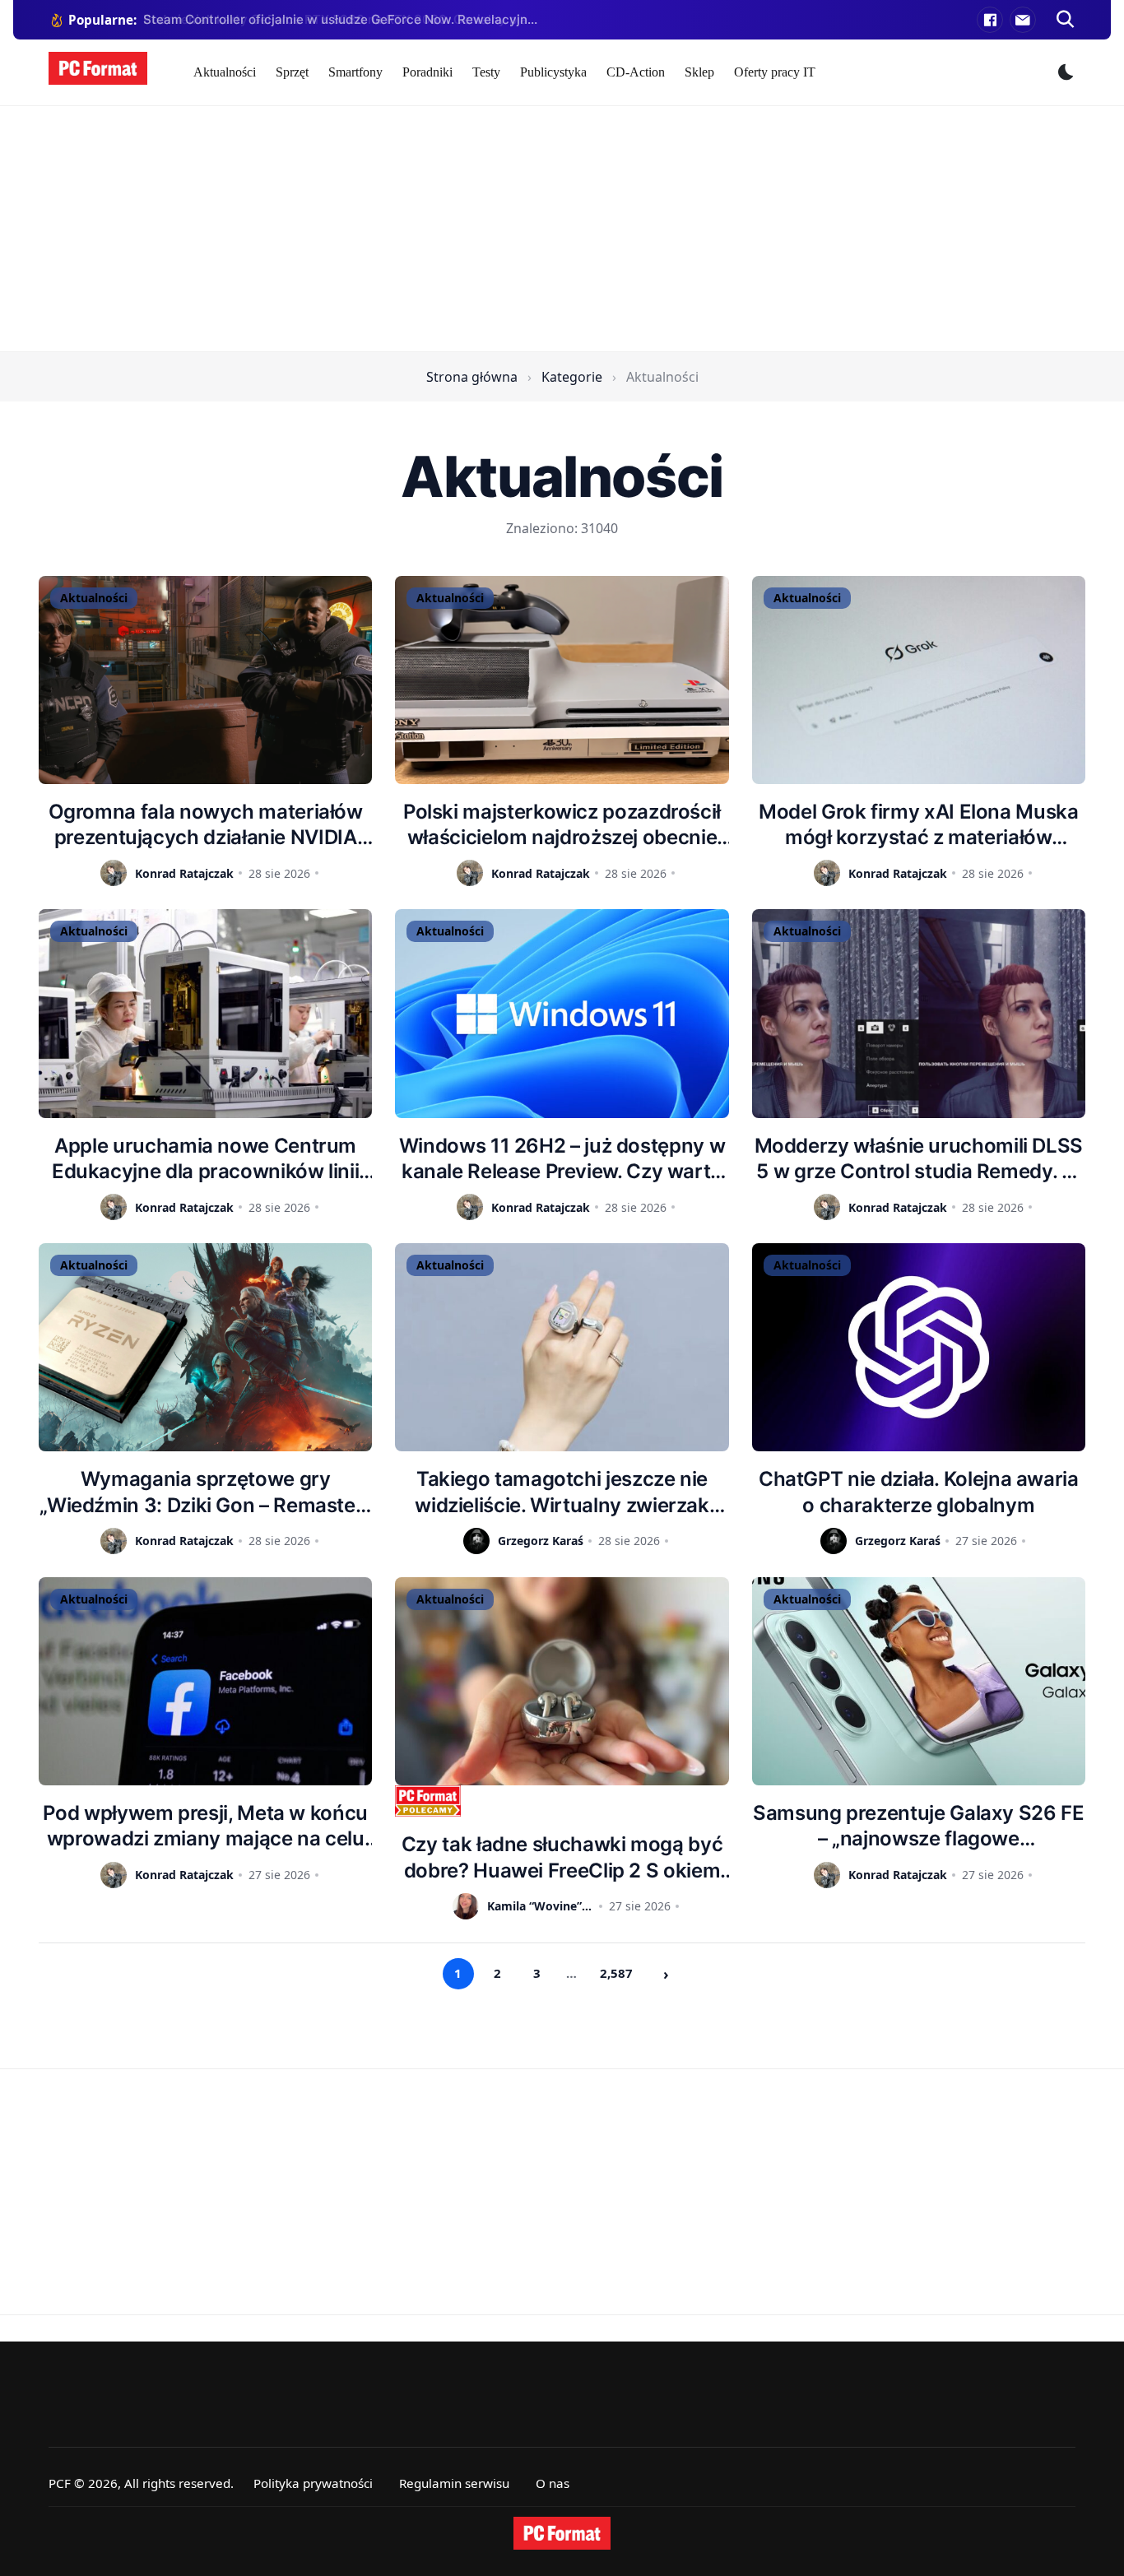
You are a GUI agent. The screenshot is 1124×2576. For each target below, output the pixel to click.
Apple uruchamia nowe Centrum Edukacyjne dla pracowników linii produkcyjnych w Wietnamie (205, 1159)
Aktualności (225, 72)
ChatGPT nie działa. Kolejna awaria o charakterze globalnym (919, 1492)
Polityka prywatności (313, 2483)
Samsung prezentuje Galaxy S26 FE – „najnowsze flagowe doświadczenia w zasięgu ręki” (918, 1826)
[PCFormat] (562, 2533)
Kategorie (572, 377)
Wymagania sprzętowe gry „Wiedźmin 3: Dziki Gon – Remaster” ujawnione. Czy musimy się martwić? (205, 1492)
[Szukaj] (1066, 20)
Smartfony (355, 72)
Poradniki (427, 72)
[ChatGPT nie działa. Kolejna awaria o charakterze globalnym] (919, 1347)
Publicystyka (553, 72)
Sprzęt (292, 72)
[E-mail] (1023, 20)
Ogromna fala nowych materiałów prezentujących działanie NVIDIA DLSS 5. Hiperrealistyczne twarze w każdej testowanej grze (205, 825)
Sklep (699, 72)
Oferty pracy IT (775, 72)
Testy (486, 72)
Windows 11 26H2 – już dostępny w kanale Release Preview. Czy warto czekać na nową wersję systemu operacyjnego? (562, 1159)
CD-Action (636, 72)
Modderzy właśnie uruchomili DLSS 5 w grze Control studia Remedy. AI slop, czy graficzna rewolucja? (919, 1159)
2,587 (616, 1973)
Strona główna (472, 377)
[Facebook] (990, 20)
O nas (553, 2483)
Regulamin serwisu (454, 2483)
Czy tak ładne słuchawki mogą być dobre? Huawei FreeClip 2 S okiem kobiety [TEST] (562, 1857)
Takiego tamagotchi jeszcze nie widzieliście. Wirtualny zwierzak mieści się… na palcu (562, 1492)
